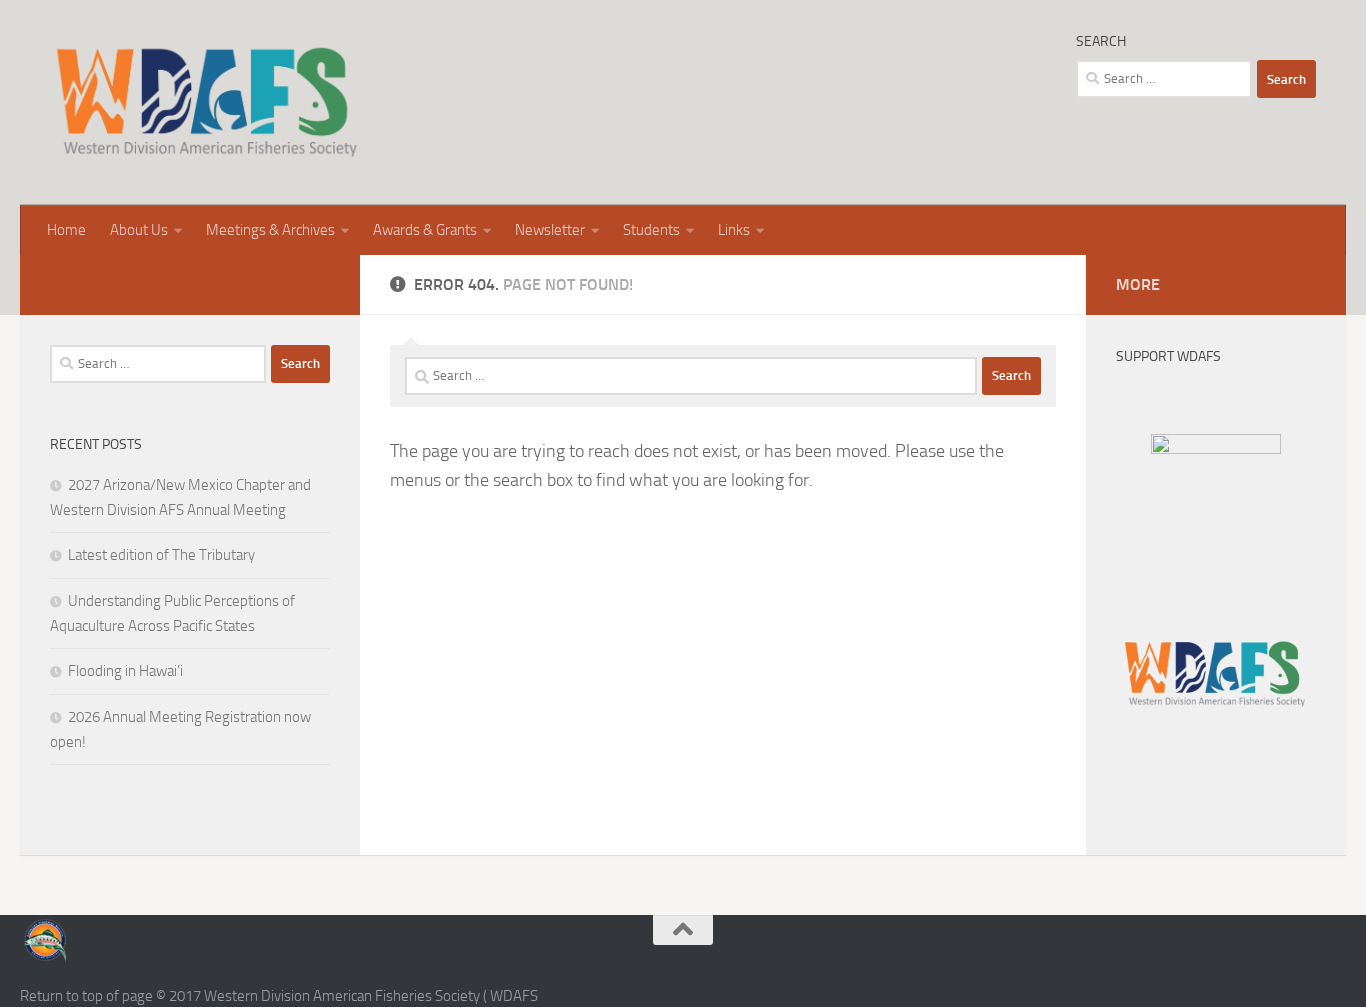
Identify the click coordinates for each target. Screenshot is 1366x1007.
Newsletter (550, 230)
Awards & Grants (425, 230)
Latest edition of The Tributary (161, 555)
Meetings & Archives (270, 230)
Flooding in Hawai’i (125, 671)
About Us (139, 230)
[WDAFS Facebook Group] (1216, 449)
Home (66, 230)
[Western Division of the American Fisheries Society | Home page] (206, 102)
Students (651, 230)
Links (734, 230)
